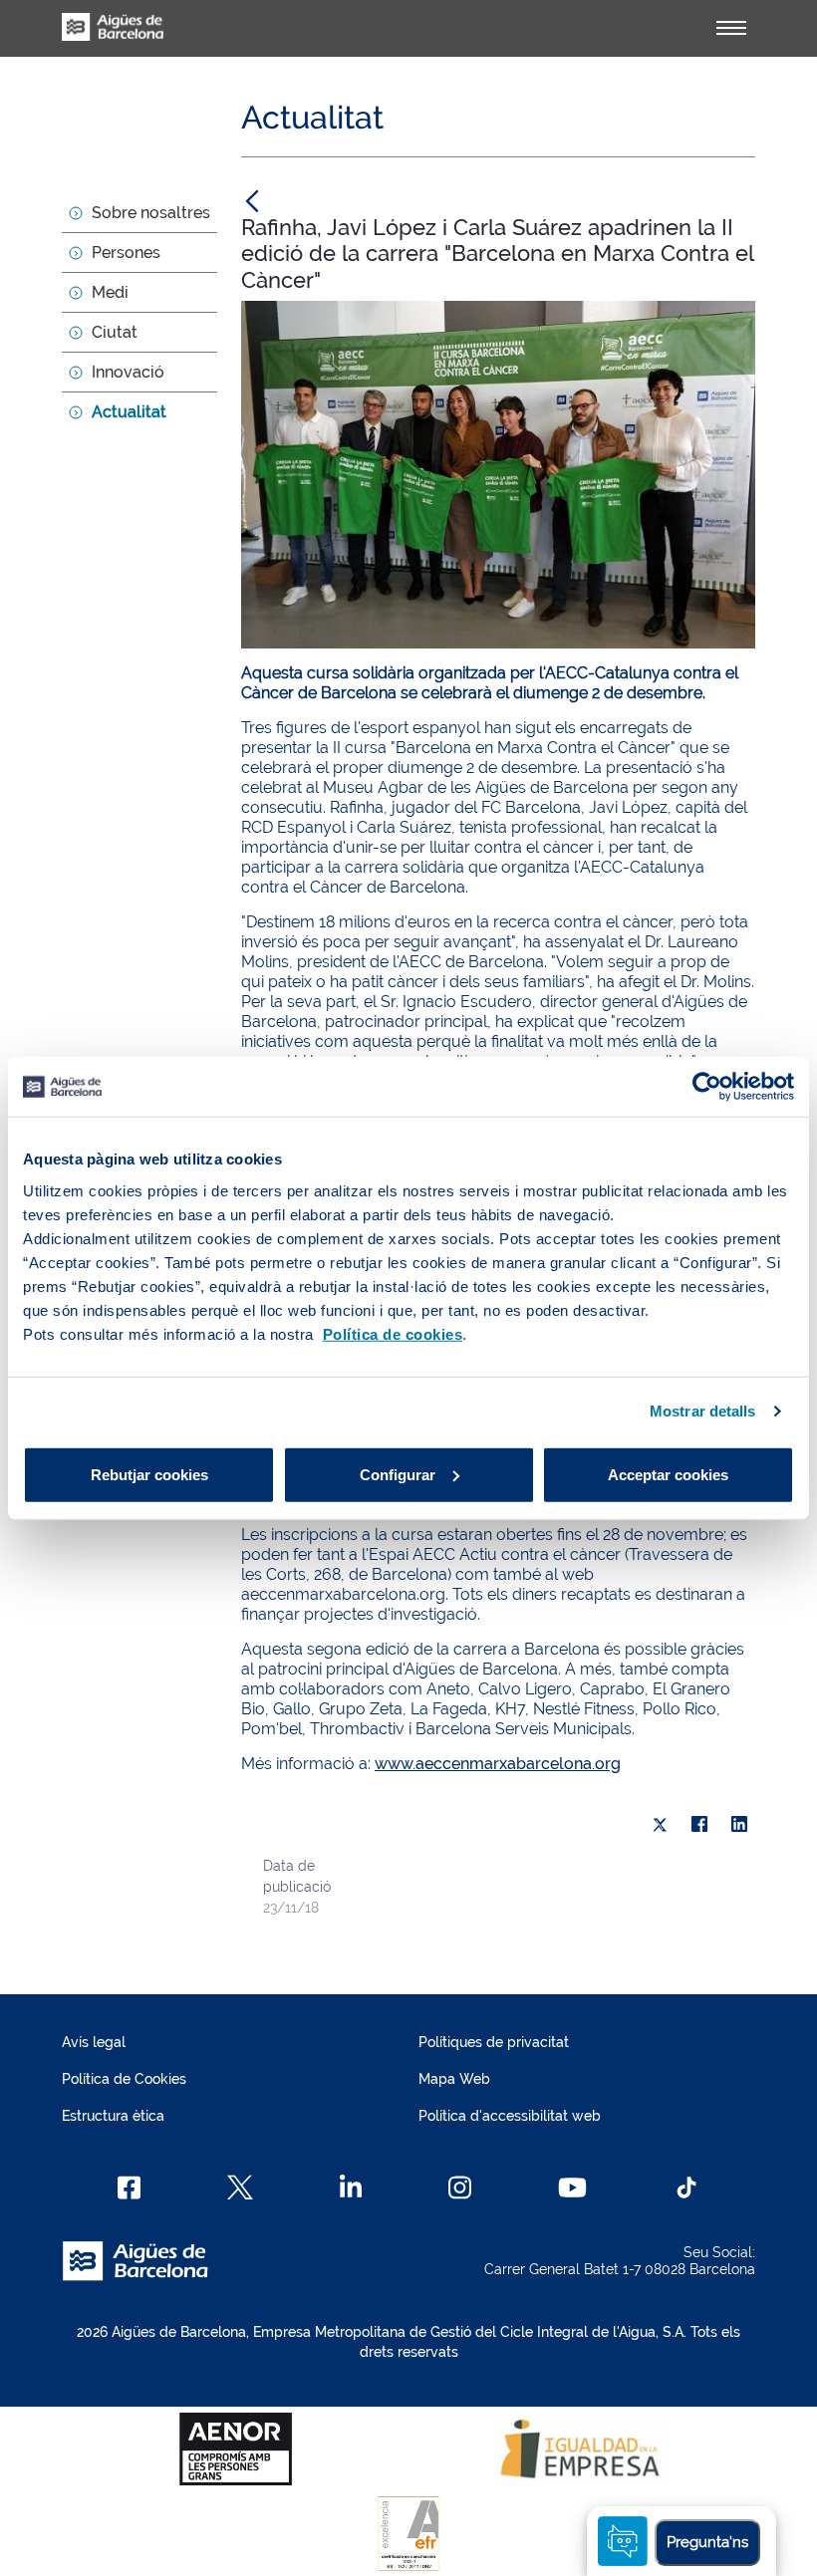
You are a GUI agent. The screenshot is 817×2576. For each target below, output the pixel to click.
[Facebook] (699, 1825)
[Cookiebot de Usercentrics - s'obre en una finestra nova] (707, 1087)
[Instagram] (460, 2188)
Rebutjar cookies (149, 1474)
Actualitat (129, 412)
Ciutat (115, 332)
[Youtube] (572, 2188)
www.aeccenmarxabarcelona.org (498, 1764)
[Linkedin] (351, 2188)
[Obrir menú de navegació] (731, 28)
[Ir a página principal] (113, 38)
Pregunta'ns (707, 2542)
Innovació (128, 372)
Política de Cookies (124, 2079)
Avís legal (94, 2042)
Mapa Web (454, 2079)
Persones (126, 253)
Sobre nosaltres (151, 213)
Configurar (398, 1474)
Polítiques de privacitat (494, 2042)
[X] (660, 1825)
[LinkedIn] (739, 1825)
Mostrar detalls (703, 1411)
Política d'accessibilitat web (510, 2116)
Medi (110, 292)
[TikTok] (686, 2188)
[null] (252, 200)
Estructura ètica (113, 2116)
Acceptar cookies (668, 1474)
